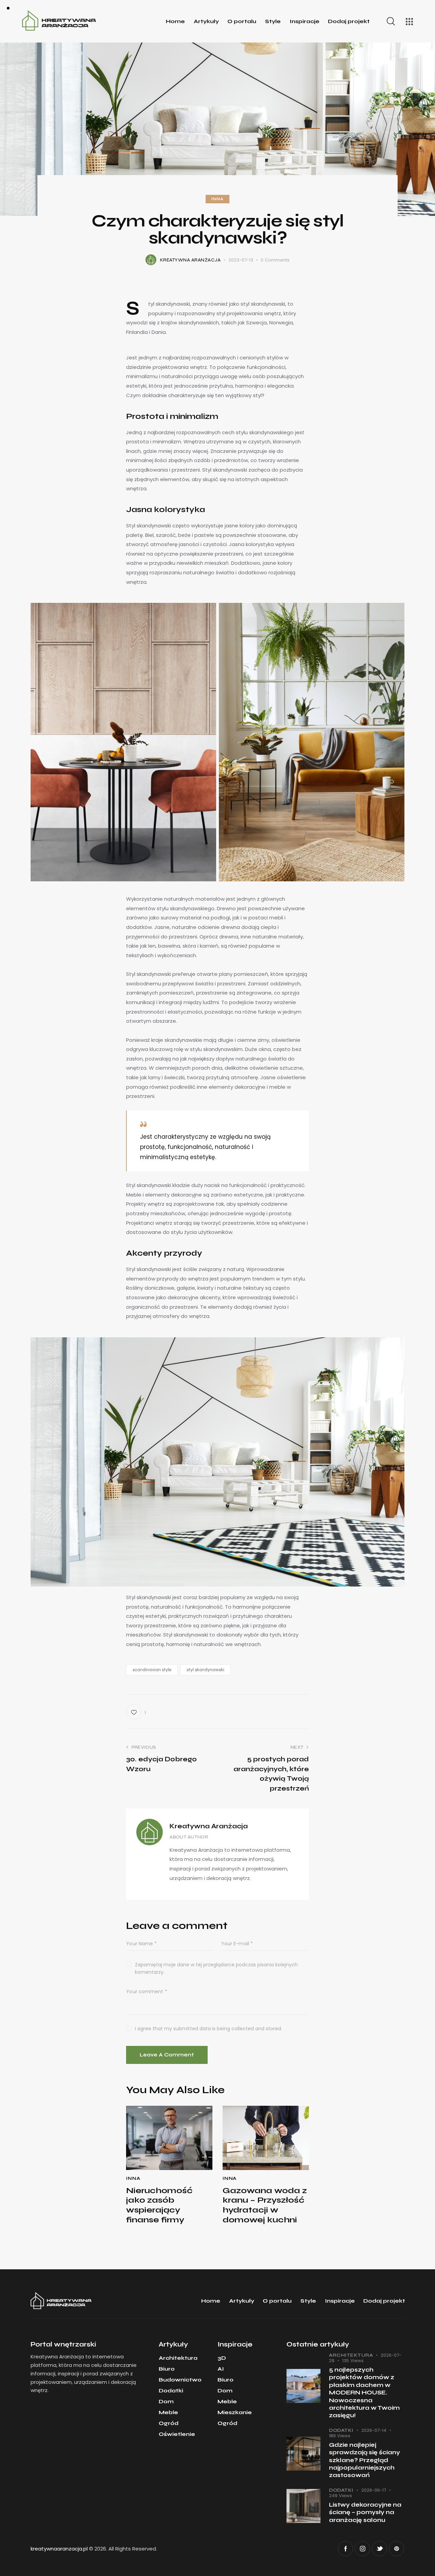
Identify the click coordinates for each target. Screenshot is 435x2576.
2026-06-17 (374, 2490)
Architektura (351, 2355)
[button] (136, 1712)
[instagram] (362, 2549)
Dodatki (341, 2430)
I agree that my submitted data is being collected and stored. (208, 2029)
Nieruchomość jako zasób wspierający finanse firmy (159, 2205)
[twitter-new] (379, 2549)
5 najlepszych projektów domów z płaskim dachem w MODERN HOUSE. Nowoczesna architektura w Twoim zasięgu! (364, 2393)
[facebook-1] (345, 2549)
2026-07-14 (374, 2430)
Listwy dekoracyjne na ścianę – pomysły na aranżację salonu (365, 2512)
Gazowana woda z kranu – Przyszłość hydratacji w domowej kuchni (265, 2205)
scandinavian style (152, 1670)
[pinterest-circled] (396, 2549)
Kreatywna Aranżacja (209, 1826)
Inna (217, 199)
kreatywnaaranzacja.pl (59, 2549)
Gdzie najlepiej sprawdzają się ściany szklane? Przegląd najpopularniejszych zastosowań (364, 2460)
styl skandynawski (205, 1670)
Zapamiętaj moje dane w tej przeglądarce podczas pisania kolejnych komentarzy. (216, 1968)
